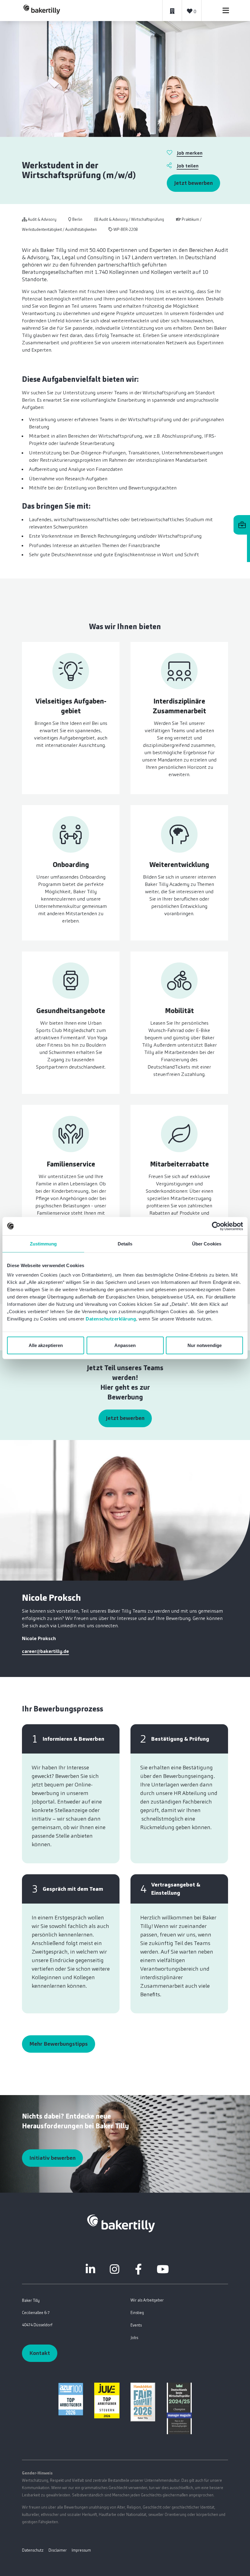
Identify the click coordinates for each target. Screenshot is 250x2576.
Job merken (190, 153)
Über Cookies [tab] (207, 1243)
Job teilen (188, 166)
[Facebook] (138, 2269)
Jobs (134, 2338)
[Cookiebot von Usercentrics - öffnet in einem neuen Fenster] (216, 1226)
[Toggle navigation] (226, 11)
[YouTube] (163, 2269)
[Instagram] (114, 2269)
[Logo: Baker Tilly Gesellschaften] (121, 2223)
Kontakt (40, 2353)
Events (136, 2325)
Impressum (81, 2550)
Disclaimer (58, 2550)
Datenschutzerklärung (111, 1319)
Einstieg (137, 2313)
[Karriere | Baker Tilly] (42, 10)
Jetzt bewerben (193, 183)
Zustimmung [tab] (43, 1243)
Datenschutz (33, 2550)
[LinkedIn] (90, 2269)
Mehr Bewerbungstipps (59, 2044)
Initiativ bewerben (52, 2158)
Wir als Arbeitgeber (147, 2300)
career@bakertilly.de (45, 1651)
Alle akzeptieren (46, 1345)
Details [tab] (125, 1243)
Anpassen (125, 1345)
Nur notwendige (205, 1345)
